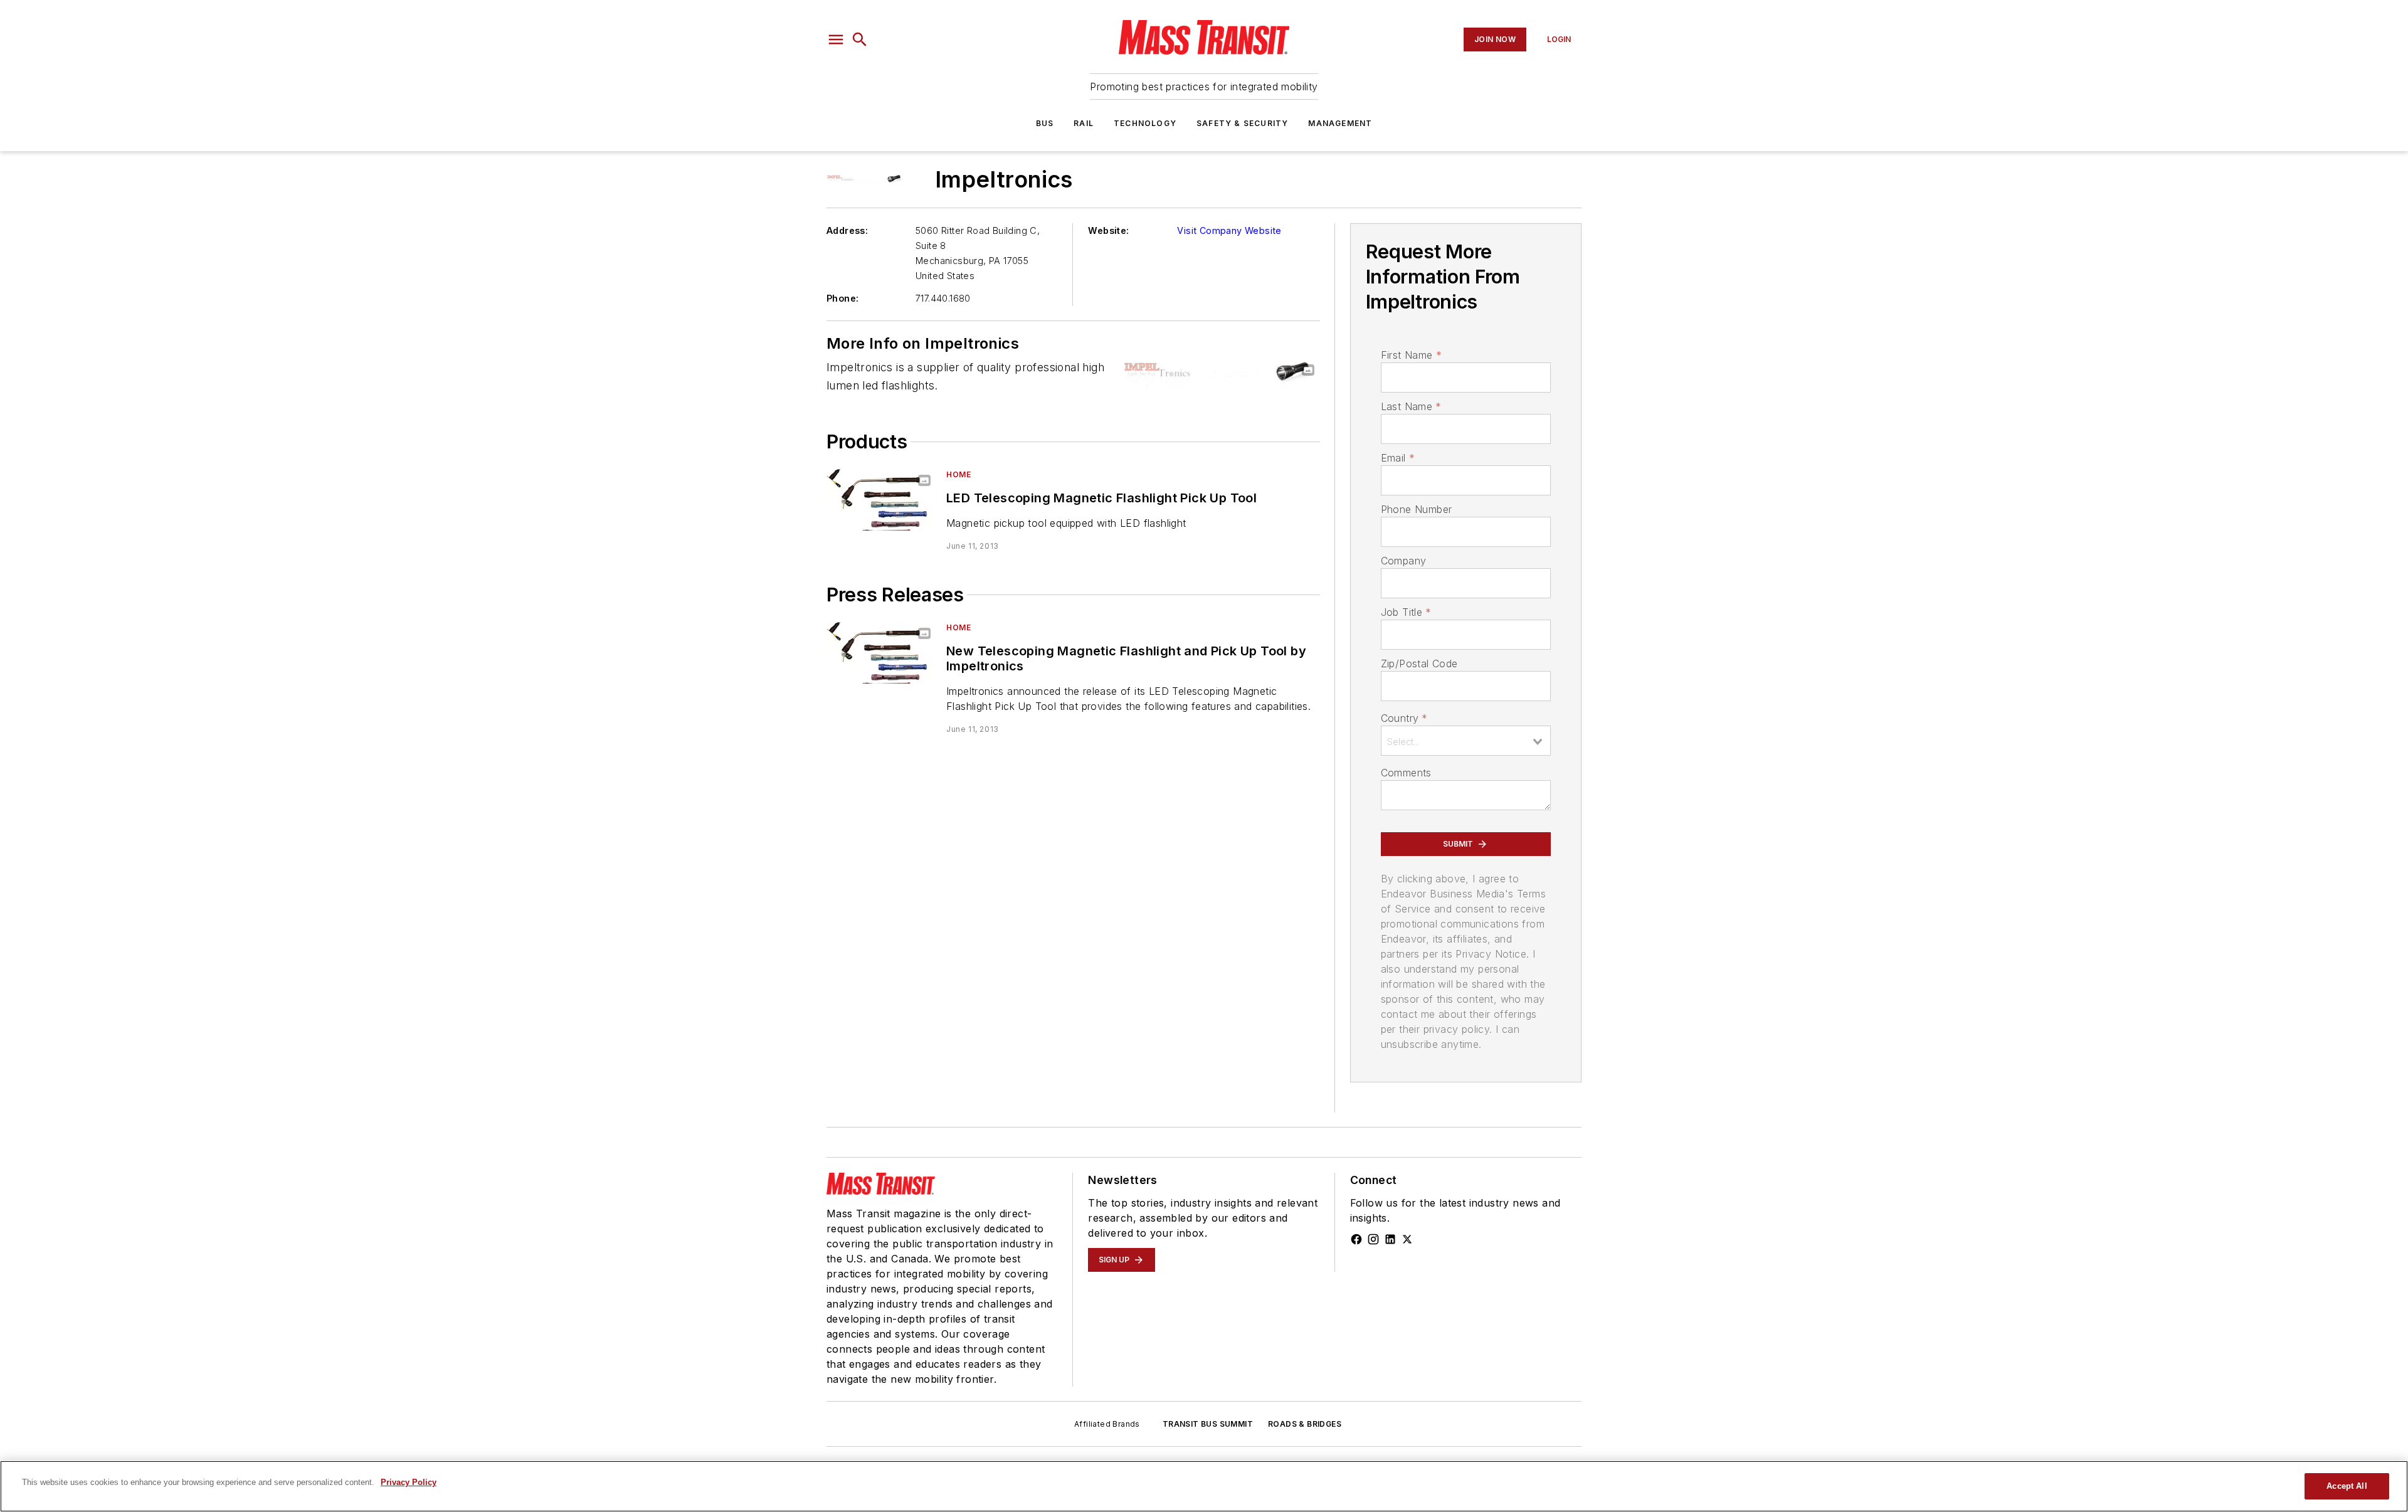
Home (958, 474)
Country (1404, 718)
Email (1398, 458)
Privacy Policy (409, 1482)
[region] (1204, 1486)
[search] (860, 40)
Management (1340, 123)
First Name (1411, 355)
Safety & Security (1242, 123)
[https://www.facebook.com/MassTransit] (1356, 1239)
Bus (1045, 123)
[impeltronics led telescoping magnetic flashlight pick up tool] (881, 500)
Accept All (2347, 1486)
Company (1404, 561)
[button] (836, 40)
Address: (847, 230)
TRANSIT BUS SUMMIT (1208, 1424)
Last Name (1411, 406)
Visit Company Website (1229, 230)
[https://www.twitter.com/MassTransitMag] (1407, 1239)
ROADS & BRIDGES (1305, 1424)
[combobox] (1466, 741)
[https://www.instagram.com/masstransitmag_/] (1373, 1239)
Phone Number (1417, 509)
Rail (1084, 123)
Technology (1145, 123)
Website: (1108, 230)
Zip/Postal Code (1419, 663)
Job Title (1406, 612)
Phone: (842, 298)
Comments (1406, 773)
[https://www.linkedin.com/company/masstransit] (1390, 1239)
